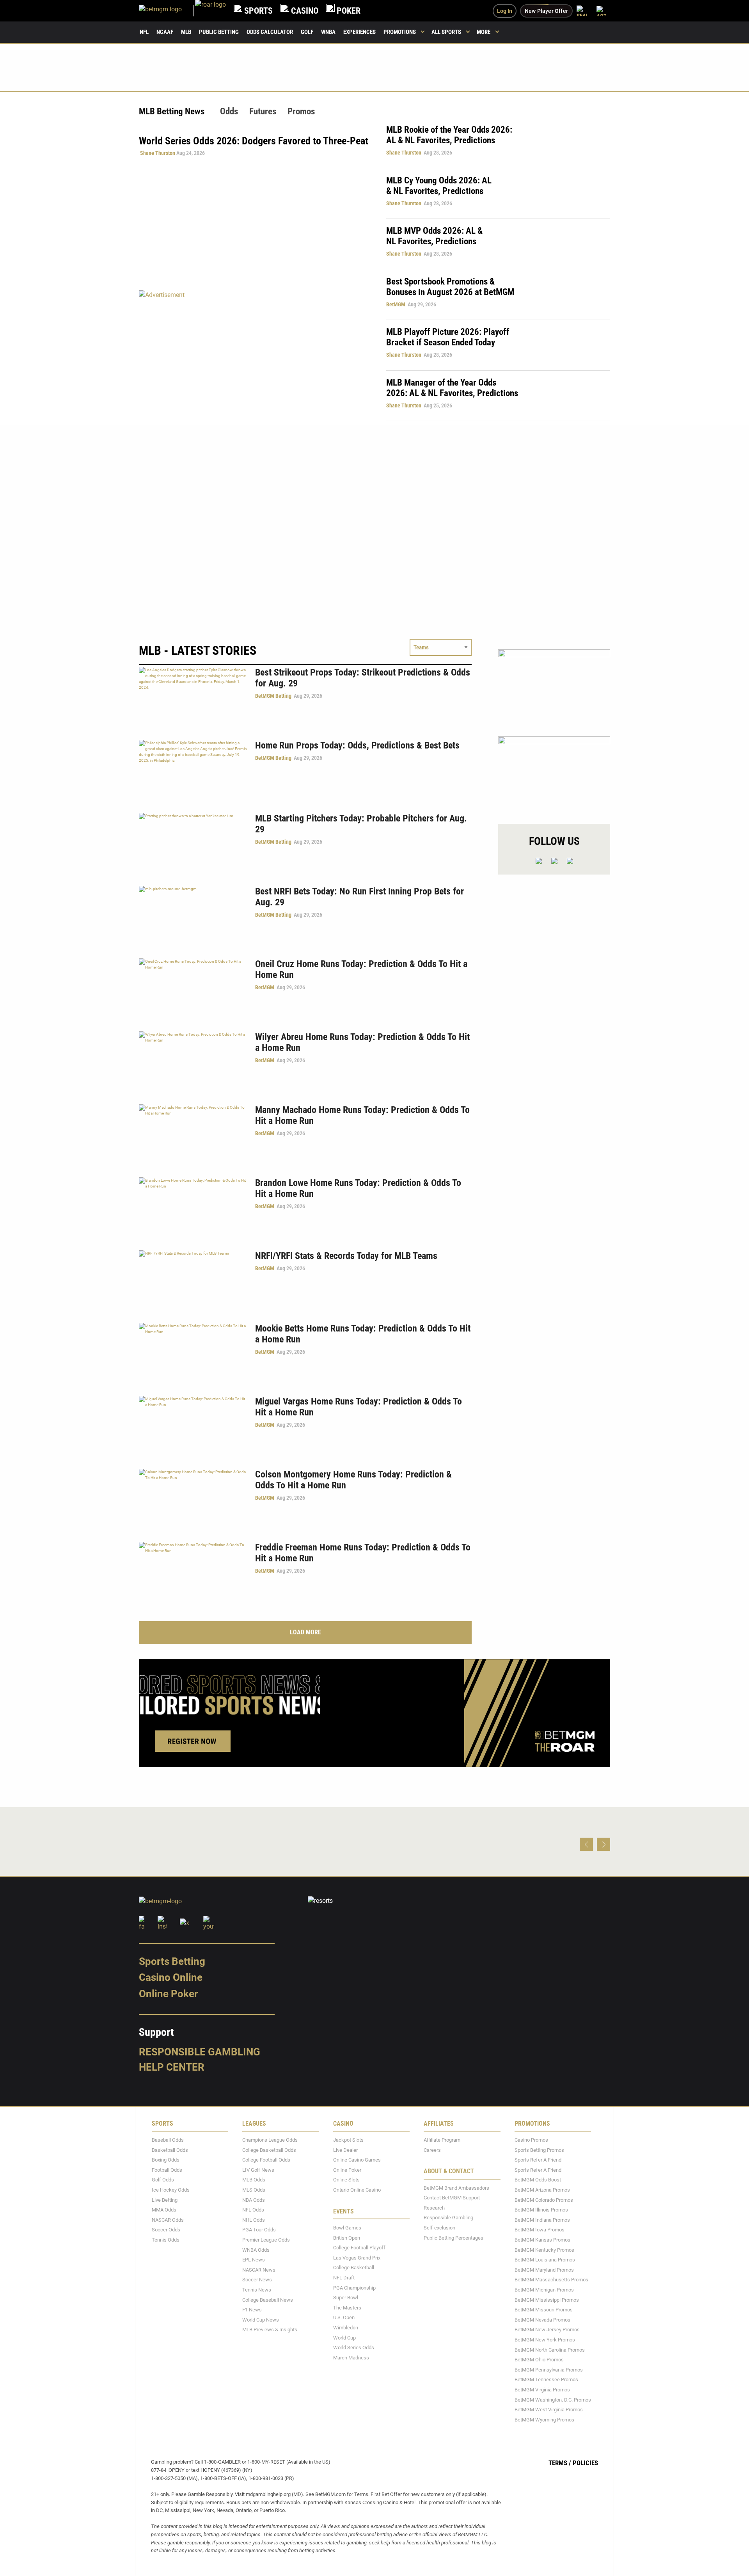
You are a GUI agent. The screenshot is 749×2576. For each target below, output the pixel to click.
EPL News (254, 2260)
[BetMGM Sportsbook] (167, 11)
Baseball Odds (168, 2140)
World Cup (344, 2337)
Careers (432, 2150)
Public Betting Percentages (453, 2237)
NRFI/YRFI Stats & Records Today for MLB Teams (346, 1256)
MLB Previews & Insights (270, 2330)
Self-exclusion (439, 2228)
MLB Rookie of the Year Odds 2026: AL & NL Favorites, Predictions (449, 135)
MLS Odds (254, 2190)
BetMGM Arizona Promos (542, 2190)
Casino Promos (531, 2140)
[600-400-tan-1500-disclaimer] (554, 686)
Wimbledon (346, 2328)
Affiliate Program (442, 2140)
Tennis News (257, 2290)
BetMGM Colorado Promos (544, 2200)
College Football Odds (266, 2160)
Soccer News (257, 2280)
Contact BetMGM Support (452, 2198)
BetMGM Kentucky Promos (544, 2250)
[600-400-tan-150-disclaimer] (554, 773)
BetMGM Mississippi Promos (547, 2300)
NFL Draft (344, 2278)
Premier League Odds (266, 2240)
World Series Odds (354, 2348)
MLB (186, 32)
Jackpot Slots (348, 2140)
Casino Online (171, 1977)
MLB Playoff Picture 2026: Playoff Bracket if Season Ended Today (448, 337)
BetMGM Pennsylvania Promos (549, 2369)
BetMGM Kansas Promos (542, 2240)
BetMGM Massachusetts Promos (551, 2280)
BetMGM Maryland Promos (544, 2269)
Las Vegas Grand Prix (357, 2257)
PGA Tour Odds (259, 2230)
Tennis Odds (166, 2240)
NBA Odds (254, 2200)
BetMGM (396, 304)
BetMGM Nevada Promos (542, 2319)
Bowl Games (347, 2228)
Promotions (400, 32)
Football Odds (167, 2170)
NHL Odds (254, 2220)
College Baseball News (268, 2300)
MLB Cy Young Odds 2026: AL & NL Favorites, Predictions (439, 186)
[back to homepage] (210, 11)
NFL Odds (253, 2210)
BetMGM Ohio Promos (539, 2360)
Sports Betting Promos (539, 2150)
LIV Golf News (258, 2170)
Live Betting (165, 2200)
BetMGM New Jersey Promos (547, 2330)
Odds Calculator (270, 32)
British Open (347, 2237)
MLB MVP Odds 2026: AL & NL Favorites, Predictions (434, 236)
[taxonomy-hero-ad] (255, 355)
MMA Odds (164, 2210)
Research (434, 2208)
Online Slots (346, 2180)
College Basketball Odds (269, 2150)
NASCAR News (259, 2269)
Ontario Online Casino (357, 2190)
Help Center (172, 2067)
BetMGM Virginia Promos (542, 2390)
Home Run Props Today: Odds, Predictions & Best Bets (357, 745)
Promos (301, 111)
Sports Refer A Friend (538, 2160)
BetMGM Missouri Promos (544, 2310)
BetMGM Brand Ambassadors (456, 2188)
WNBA (328, 32)
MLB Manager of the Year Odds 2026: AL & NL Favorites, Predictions (452, 388)
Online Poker (168, 1994)
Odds (229, 111)
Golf (307, 32)
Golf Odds (163, 2180)
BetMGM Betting (273, 696)
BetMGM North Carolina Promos (550, 2349)
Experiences (359, 32)
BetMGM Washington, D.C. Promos (553, 2399)
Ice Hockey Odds (171, 2190)
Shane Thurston (158, 153)
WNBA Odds (256, 2250)
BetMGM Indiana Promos (542, 2220)
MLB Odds (254, 2180)
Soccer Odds (166, 2230)
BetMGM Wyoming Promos (544, 2419)
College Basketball (354, 2268)
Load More (305, 1632)
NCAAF (165, 32)
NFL (144, 32)
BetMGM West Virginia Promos (549, 2410)
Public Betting (219, 32)
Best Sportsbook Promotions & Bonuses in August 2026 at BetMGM (450, 287)
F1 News (252, 2310)
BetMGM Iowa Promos (540, 2230)
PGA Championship (354, 2287)
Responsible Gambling (200, 2052)
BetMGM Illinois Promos (541, 2210)
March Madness (351, 2357)
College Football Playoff (359, 2248)
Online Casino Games (357, 2160)
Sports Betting (172, 1961)
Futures (263, 111)
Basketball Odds (170, 2150)
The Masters (347, 2307)
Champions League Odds (270, 2140)
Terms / (560, 2463)
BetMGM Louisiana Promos (545, 2260)
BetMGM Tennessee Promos (546, 2380)
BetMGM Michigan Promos (544, 2290)
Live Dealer (345, 2150)
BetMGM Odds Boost (538, 2180)
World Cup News (261, 2319)
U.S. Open (344, 2317)
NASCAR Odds (168, 2220)
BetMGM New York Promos (545, 2340)
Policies (585, 2463)
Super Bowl (346, 2298)
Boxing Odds (166, 2160)
